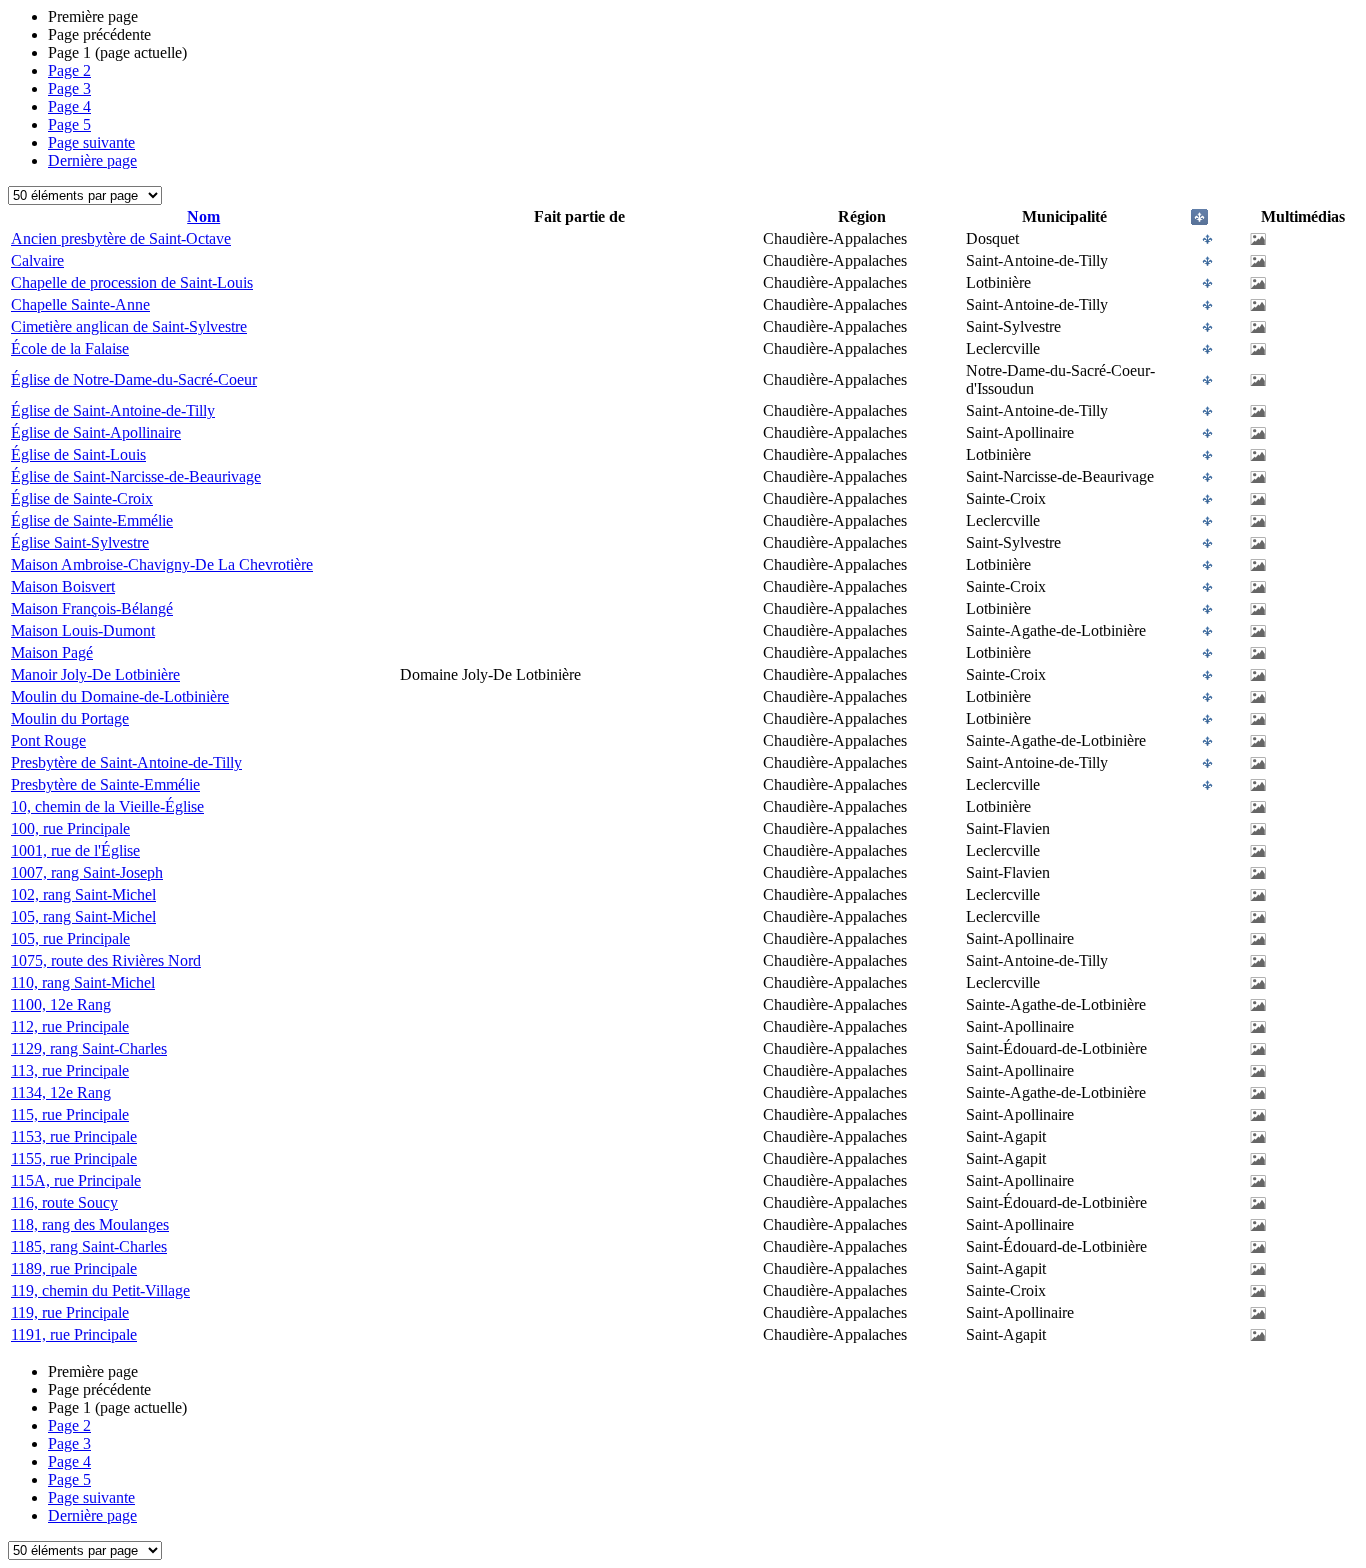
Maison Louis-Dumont (83, 630)
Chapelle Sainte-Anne (80, 304)
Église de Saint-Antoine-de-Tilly (113, 410)
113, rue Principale (70, 1070)
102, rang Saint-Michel (83, 894)
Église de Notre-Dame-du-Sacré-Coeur (134, 379)
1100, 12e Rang (61, 1004)
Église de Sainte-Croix (82, 498)
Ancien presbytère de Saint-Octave (121, 238)
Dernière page (92, 160)
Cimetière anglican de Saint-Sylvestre (129, 326)
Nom (203, 216)
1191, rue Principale (74, 1334)
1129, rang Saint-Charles (89, 1048)
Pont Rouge (48, 740)
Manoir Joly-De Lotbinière (95, 674)
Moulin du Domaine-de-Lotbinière (120, 696)
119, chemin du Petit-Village (100, 1290)
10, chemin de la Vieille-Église (107, 806)
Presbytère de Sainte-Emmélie (105, 784)
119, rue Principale (70, 1312)
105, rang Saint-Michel (83, 916)
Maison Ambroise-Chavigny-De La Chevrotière (162, 564)
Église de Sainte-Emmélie (92, 520)
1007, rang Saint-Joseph (87, 872)
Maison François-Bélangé (92, 608)
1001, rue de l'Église (75, 850)
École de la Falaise (70, 348)
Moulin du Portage (70, 718)
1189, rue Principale (74, 1268)
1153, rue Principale (74, 1136)
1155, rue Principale (74, 1158)
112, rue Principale (70, 1026)
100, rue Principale (70, 828)
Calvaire (37, 260)
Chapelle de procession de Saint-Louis (132, 282)
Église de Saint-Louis (78, 454)
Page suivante (91, 142)
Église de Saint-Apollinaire (96, 432)
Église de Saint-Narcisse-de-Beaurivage (136, 476)
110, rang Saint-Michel (83, 982)
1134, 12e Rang (61, 1092)
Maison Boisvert (63, 586)
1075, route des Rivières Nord (106, 960)
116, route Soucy (64, 1202)
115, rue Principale (70, 1114)
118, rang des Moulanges (90, 1224)
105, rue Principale (70, 938)
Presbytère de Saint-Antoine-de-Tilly (126, 762)
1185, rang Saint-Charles (89, 1246)
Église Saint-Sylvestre (80, 542)
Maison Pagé (52, 652)
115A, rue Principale (76, 1180)
